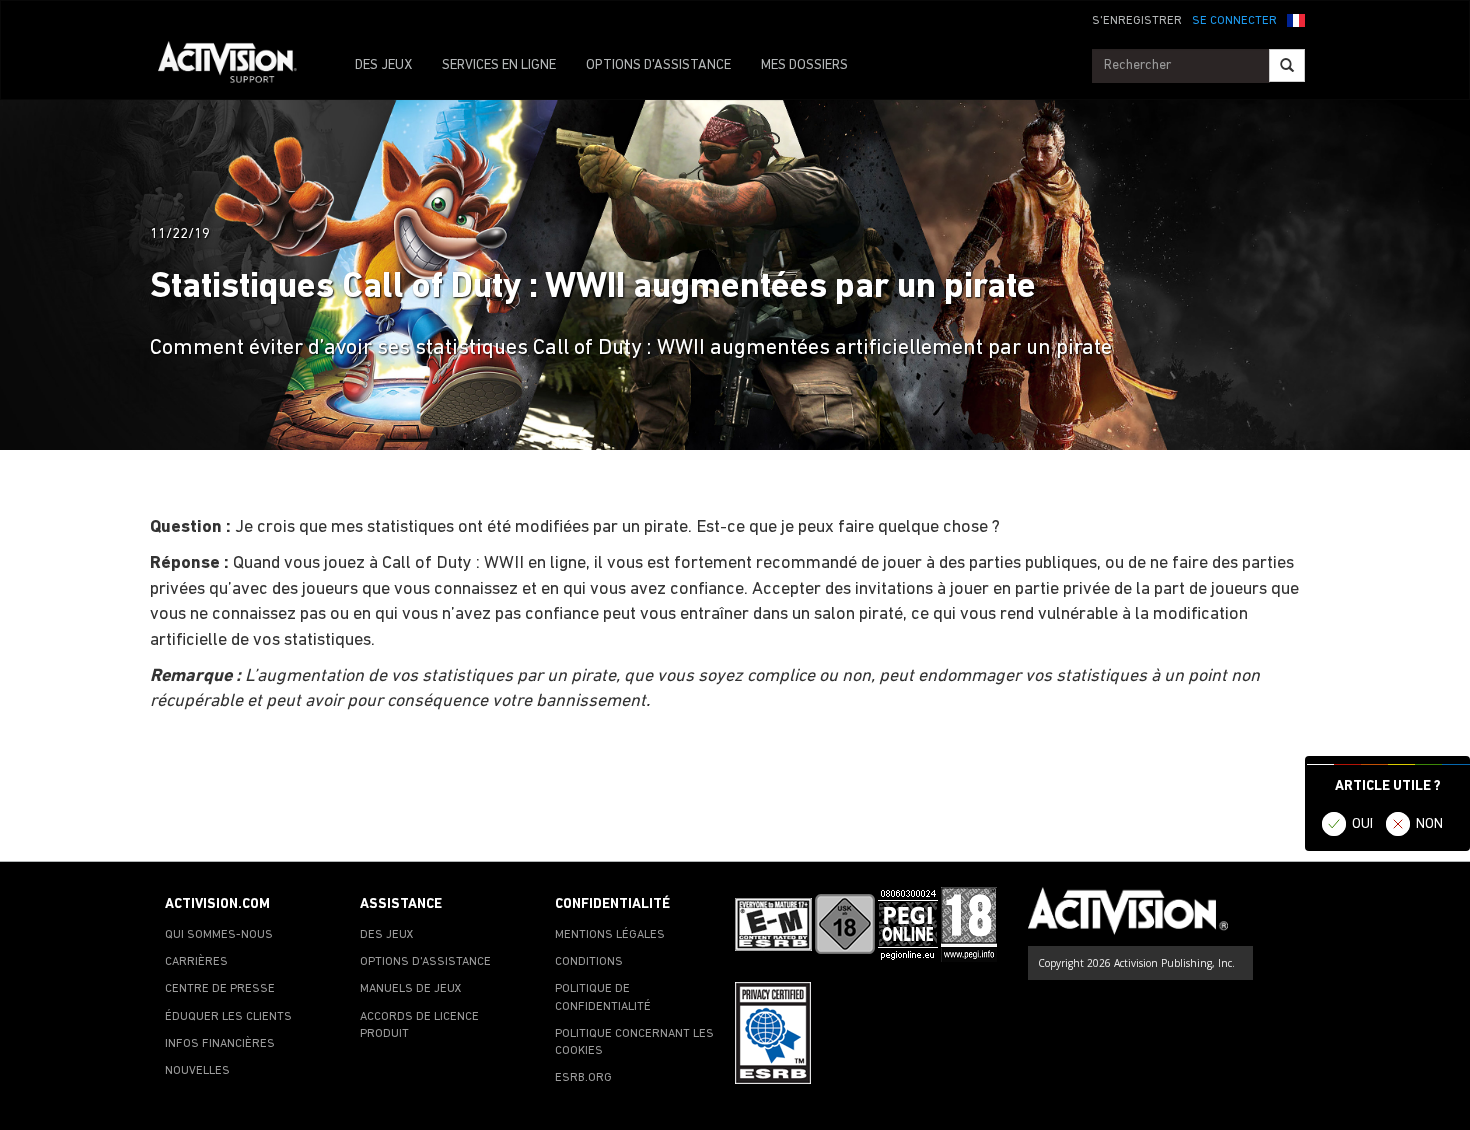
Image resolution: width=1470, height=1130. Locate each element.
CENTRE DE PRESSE (220, 989)
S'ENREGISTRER (1137, 21)
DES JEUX (383, 65)
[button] (1296, 19)
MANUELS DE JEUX (411, 989)
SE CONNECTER (1234, 21)
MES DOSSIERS (804, 65)
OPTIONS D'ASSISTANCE (658, 65)
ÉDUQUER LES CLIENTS (228, 1017)
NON (1429, 824)
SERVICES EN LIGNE (499, 65)
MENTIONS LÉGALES (610, 935)
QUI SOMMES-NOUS (219, 935)
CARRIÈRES (196, 962)
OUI (1362, 824)
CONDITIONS (589, 962)
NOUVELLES (197, 1071)
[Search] (1287, 65)
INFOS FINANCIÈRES (220, 1044)
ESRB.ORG (583, 1078)
